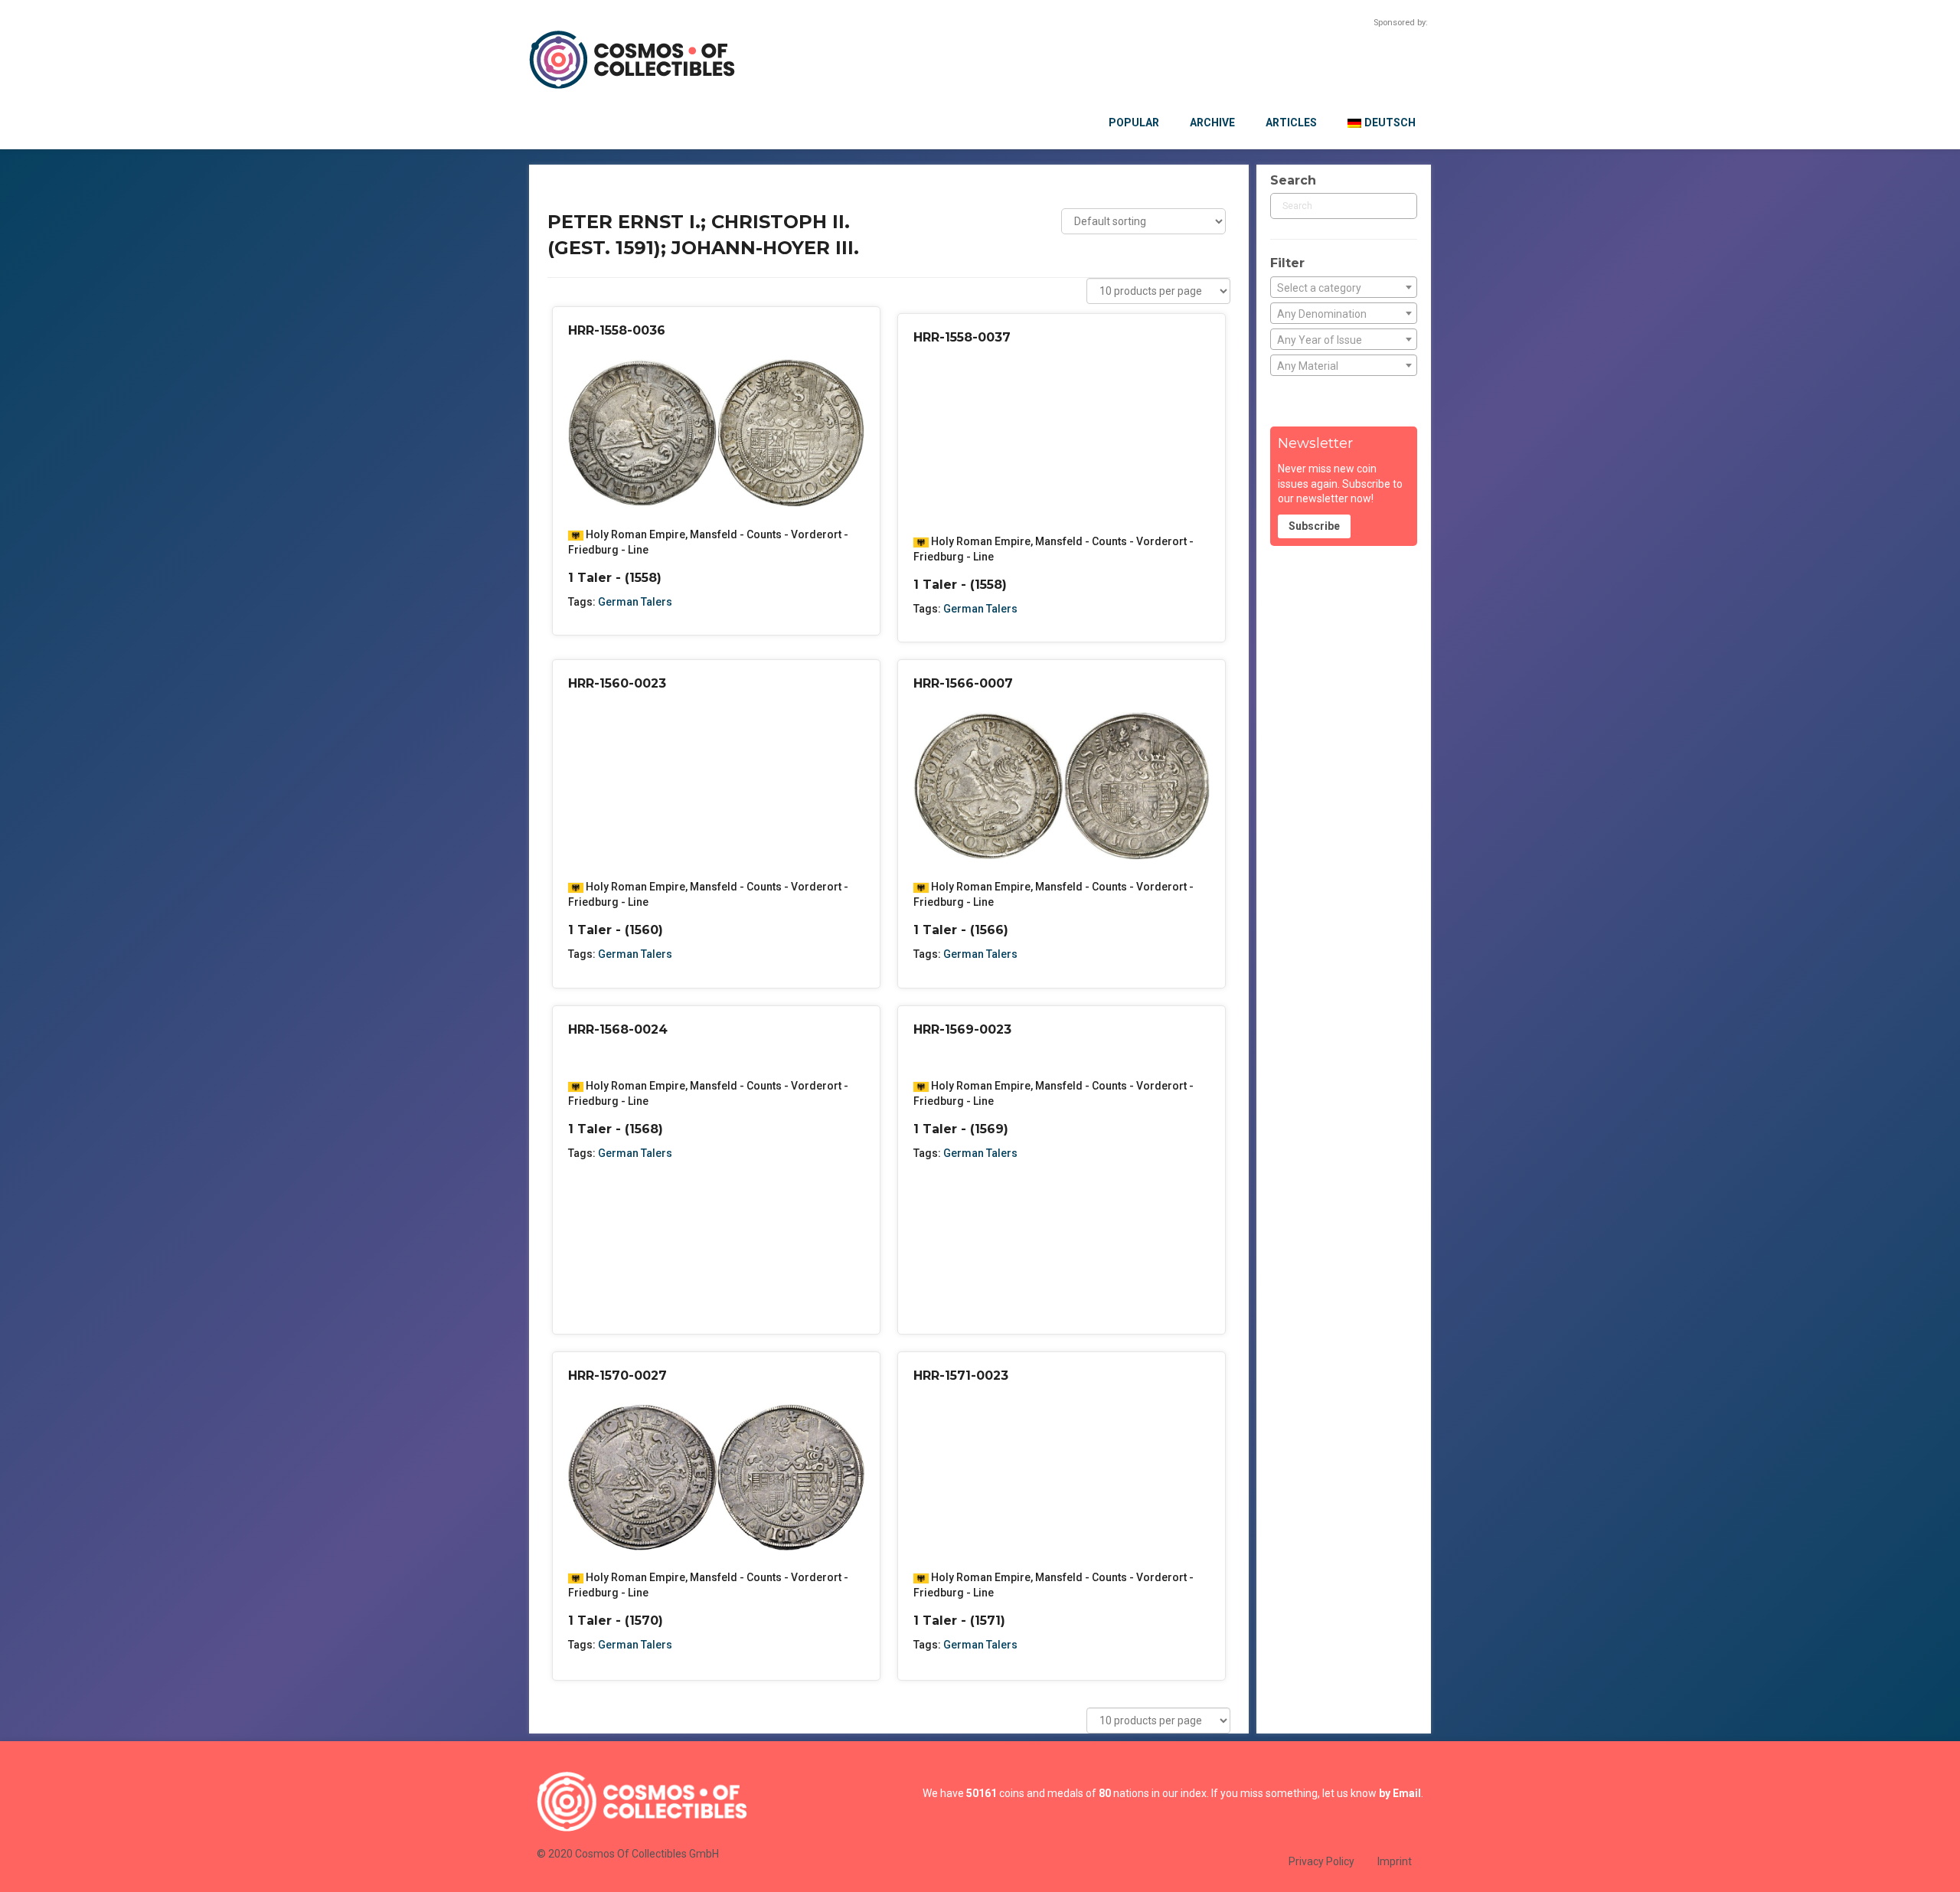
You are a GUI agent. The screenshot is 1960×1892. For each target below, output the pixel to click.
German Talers (635, 602)
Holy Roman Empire (635, 534)
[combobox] (1344, 287)
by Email (1400, 1793)
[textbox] (1344, 288)
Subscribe (1314, 526)
